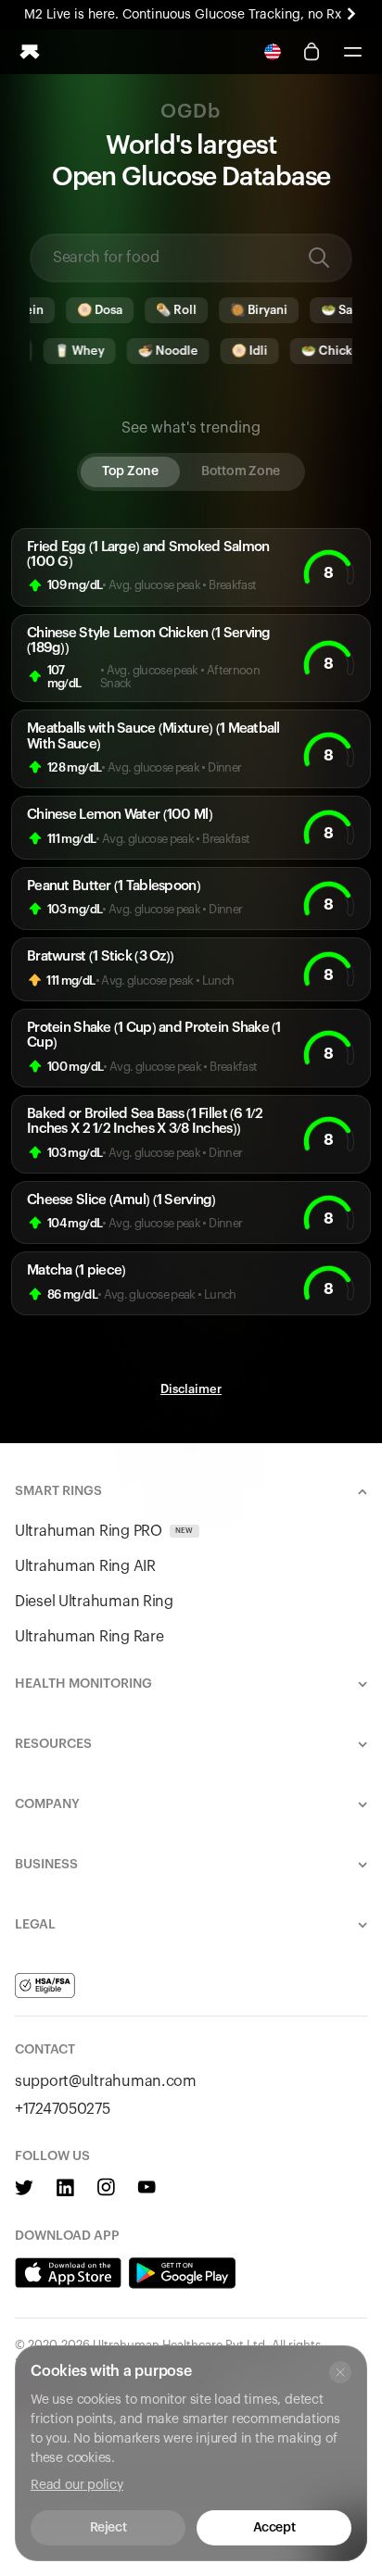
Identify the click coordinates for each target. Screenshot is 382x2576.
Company (47, 1804)
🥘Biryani (248, 310)
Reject (108, 2528)
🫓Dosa (89, 310)
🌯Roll (166, 310)
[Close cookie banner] (340, 2372)
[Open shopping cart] (312, 52)
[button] (352, 52)
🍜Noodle (157, 351)
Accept (274, 2528)
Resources (53, 1744)
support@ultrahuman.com (106, 2081)
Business (46, 1865)
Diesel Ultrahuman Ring (94, 1602)
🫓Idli (239, 351)
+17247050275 (63, 2109)
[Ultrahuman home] (30, 52)
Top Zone (130, 471)
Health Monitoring (83, 1684)
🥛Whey (69, 351)
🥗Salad (335, 310)
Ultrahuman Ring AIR (85, 1566)
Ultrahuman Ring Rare (89, 1637)
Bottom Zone (241, 471)
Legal (35, 1925)
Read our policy (77, 2485)
